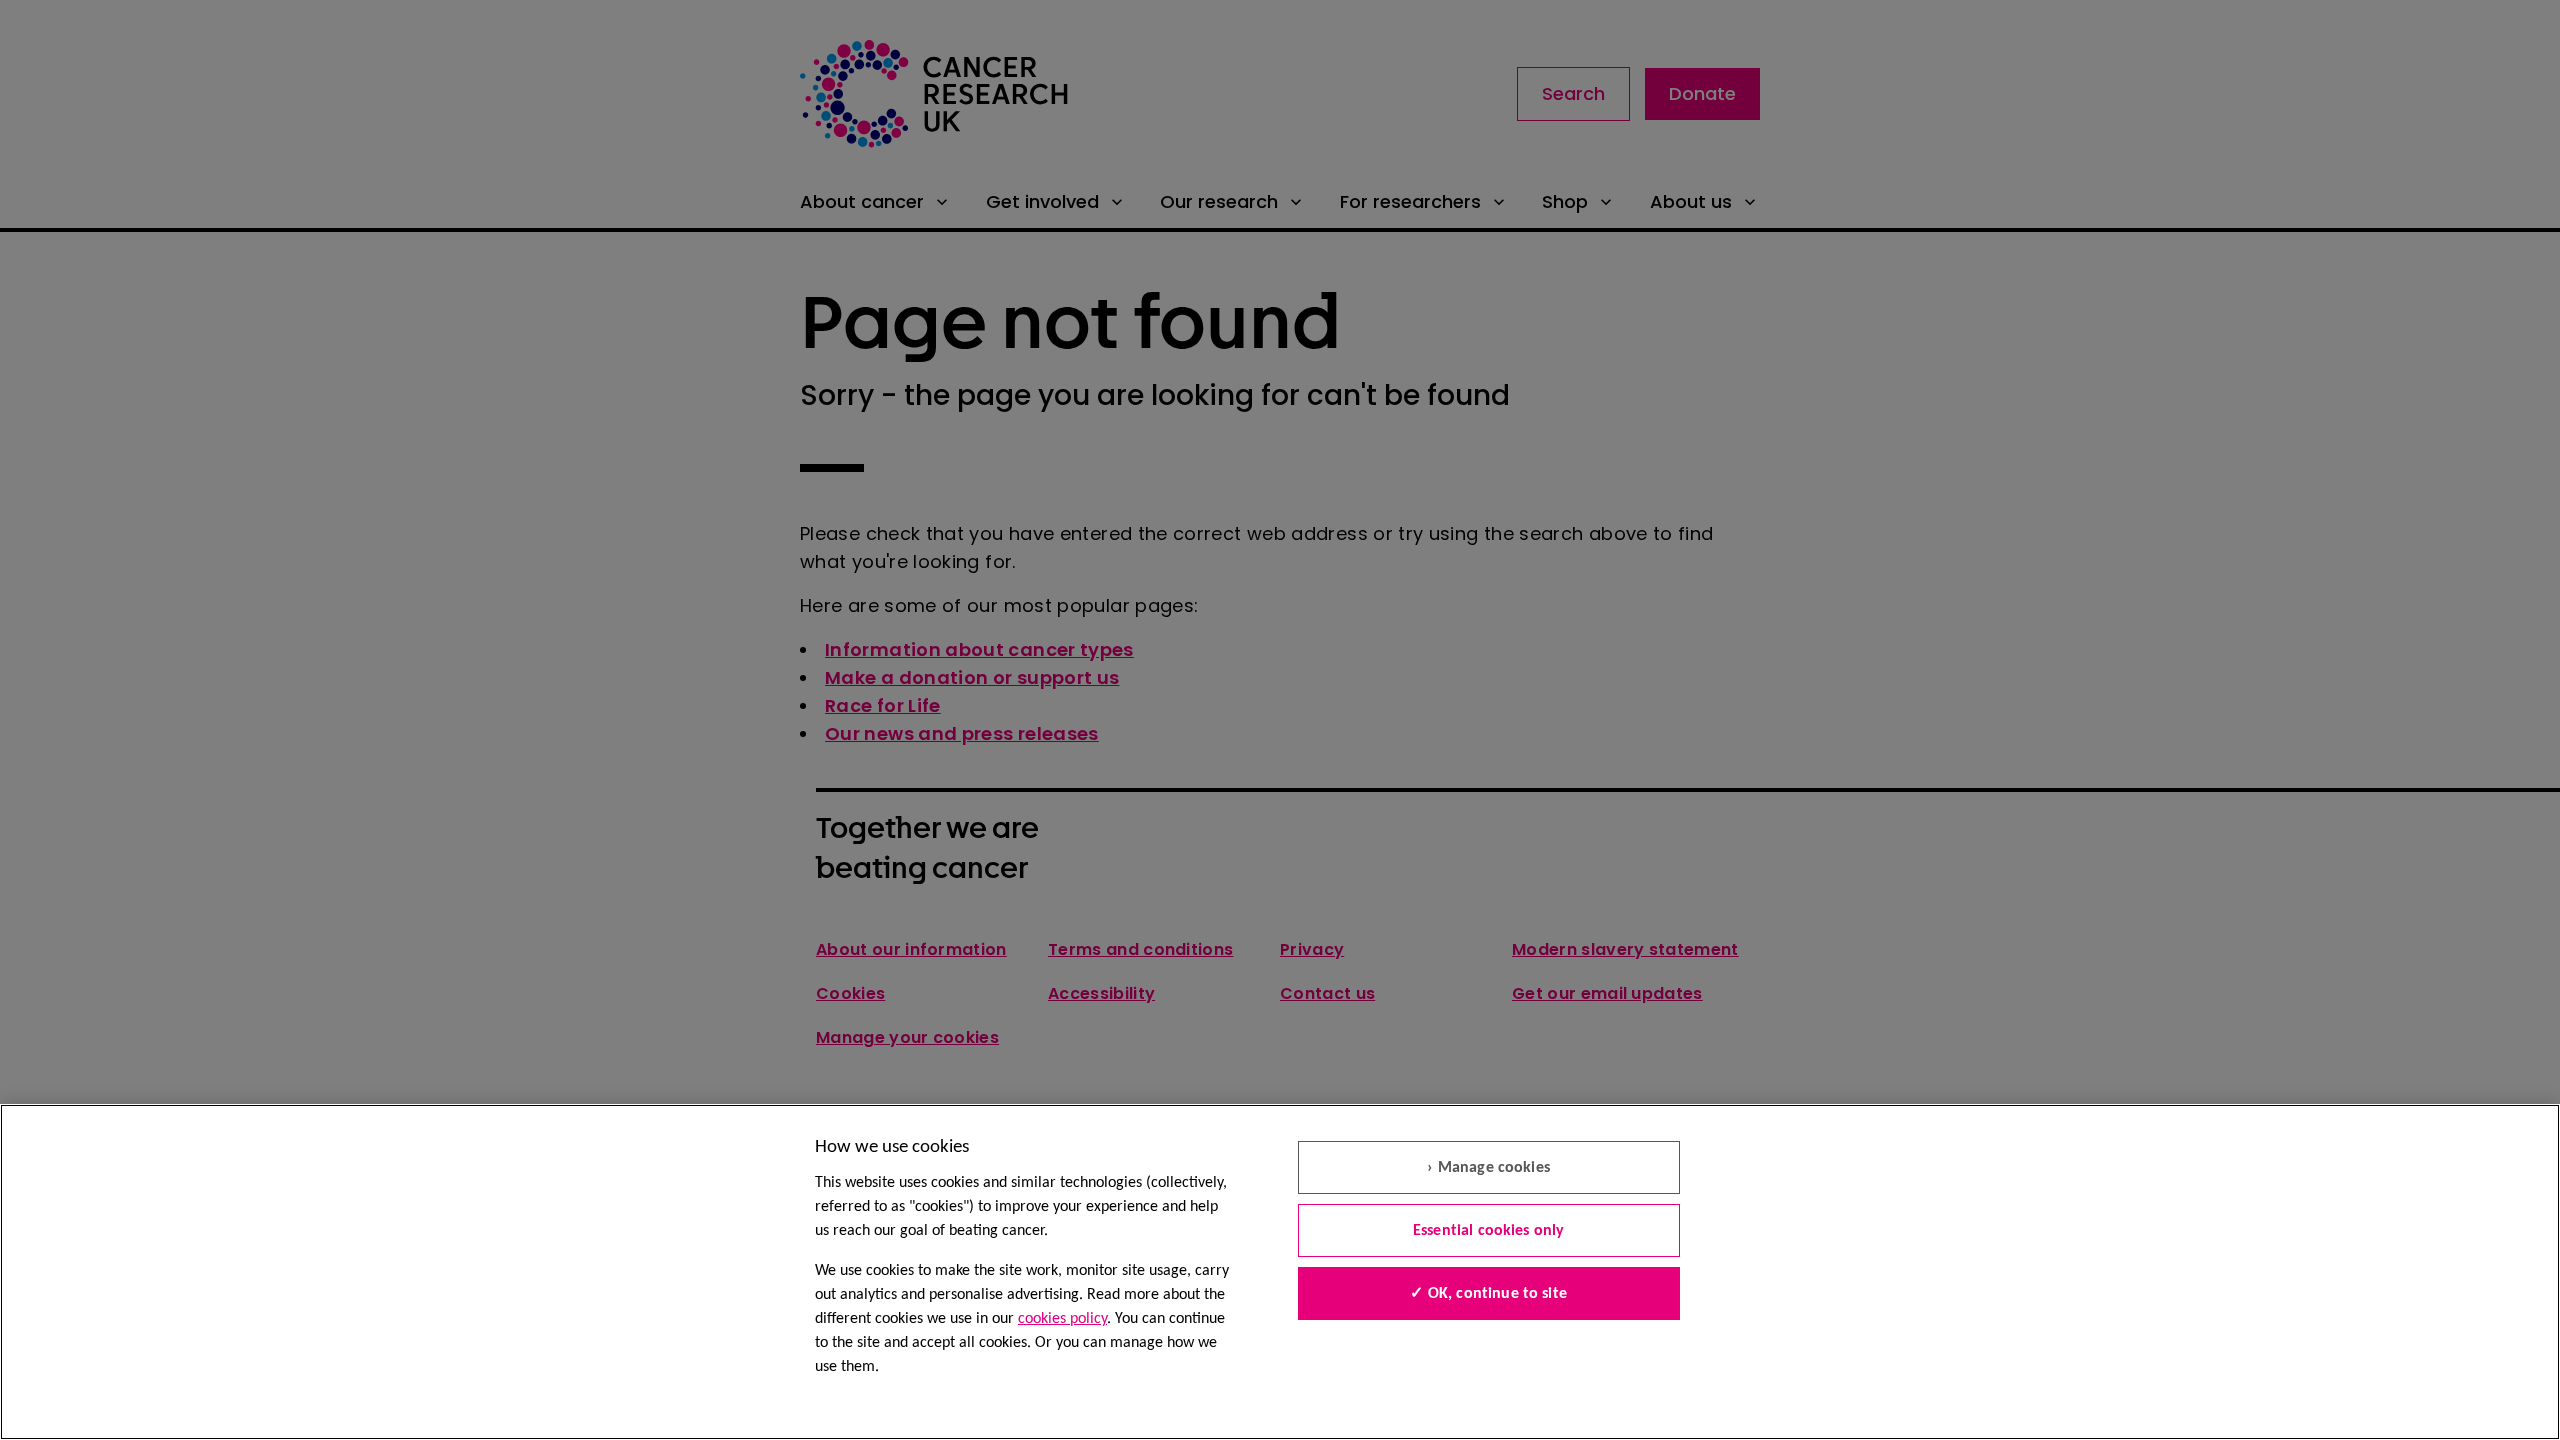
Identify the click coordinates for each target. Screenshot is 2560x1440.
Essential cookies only (1489, 1231)
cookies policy (1062, 1319)
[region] (1280, 1272)
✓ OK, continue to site (1488, 1294)
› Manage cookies (1488, 1168)
